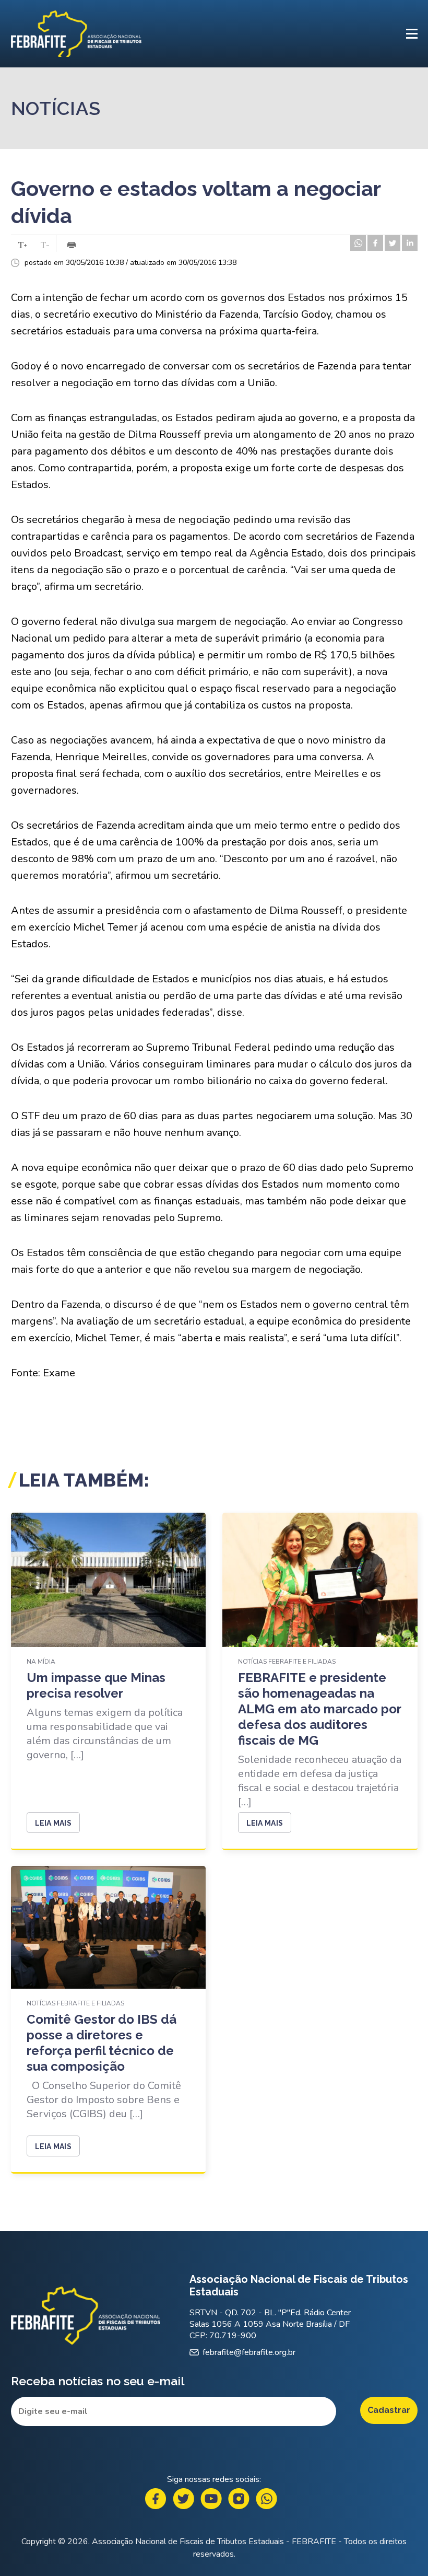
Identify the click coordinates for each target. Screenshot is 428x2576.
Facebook (156, 2499)
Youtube (211, 2499)
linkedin (410, 243)
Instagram (239, 2499)
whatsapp (358, 243)
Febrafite (76, 34)
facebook (375, 243)
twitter (393, 243)
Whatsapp (266, 2499)
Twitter (183, 2499)
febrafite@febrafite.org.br (249, 2352)
